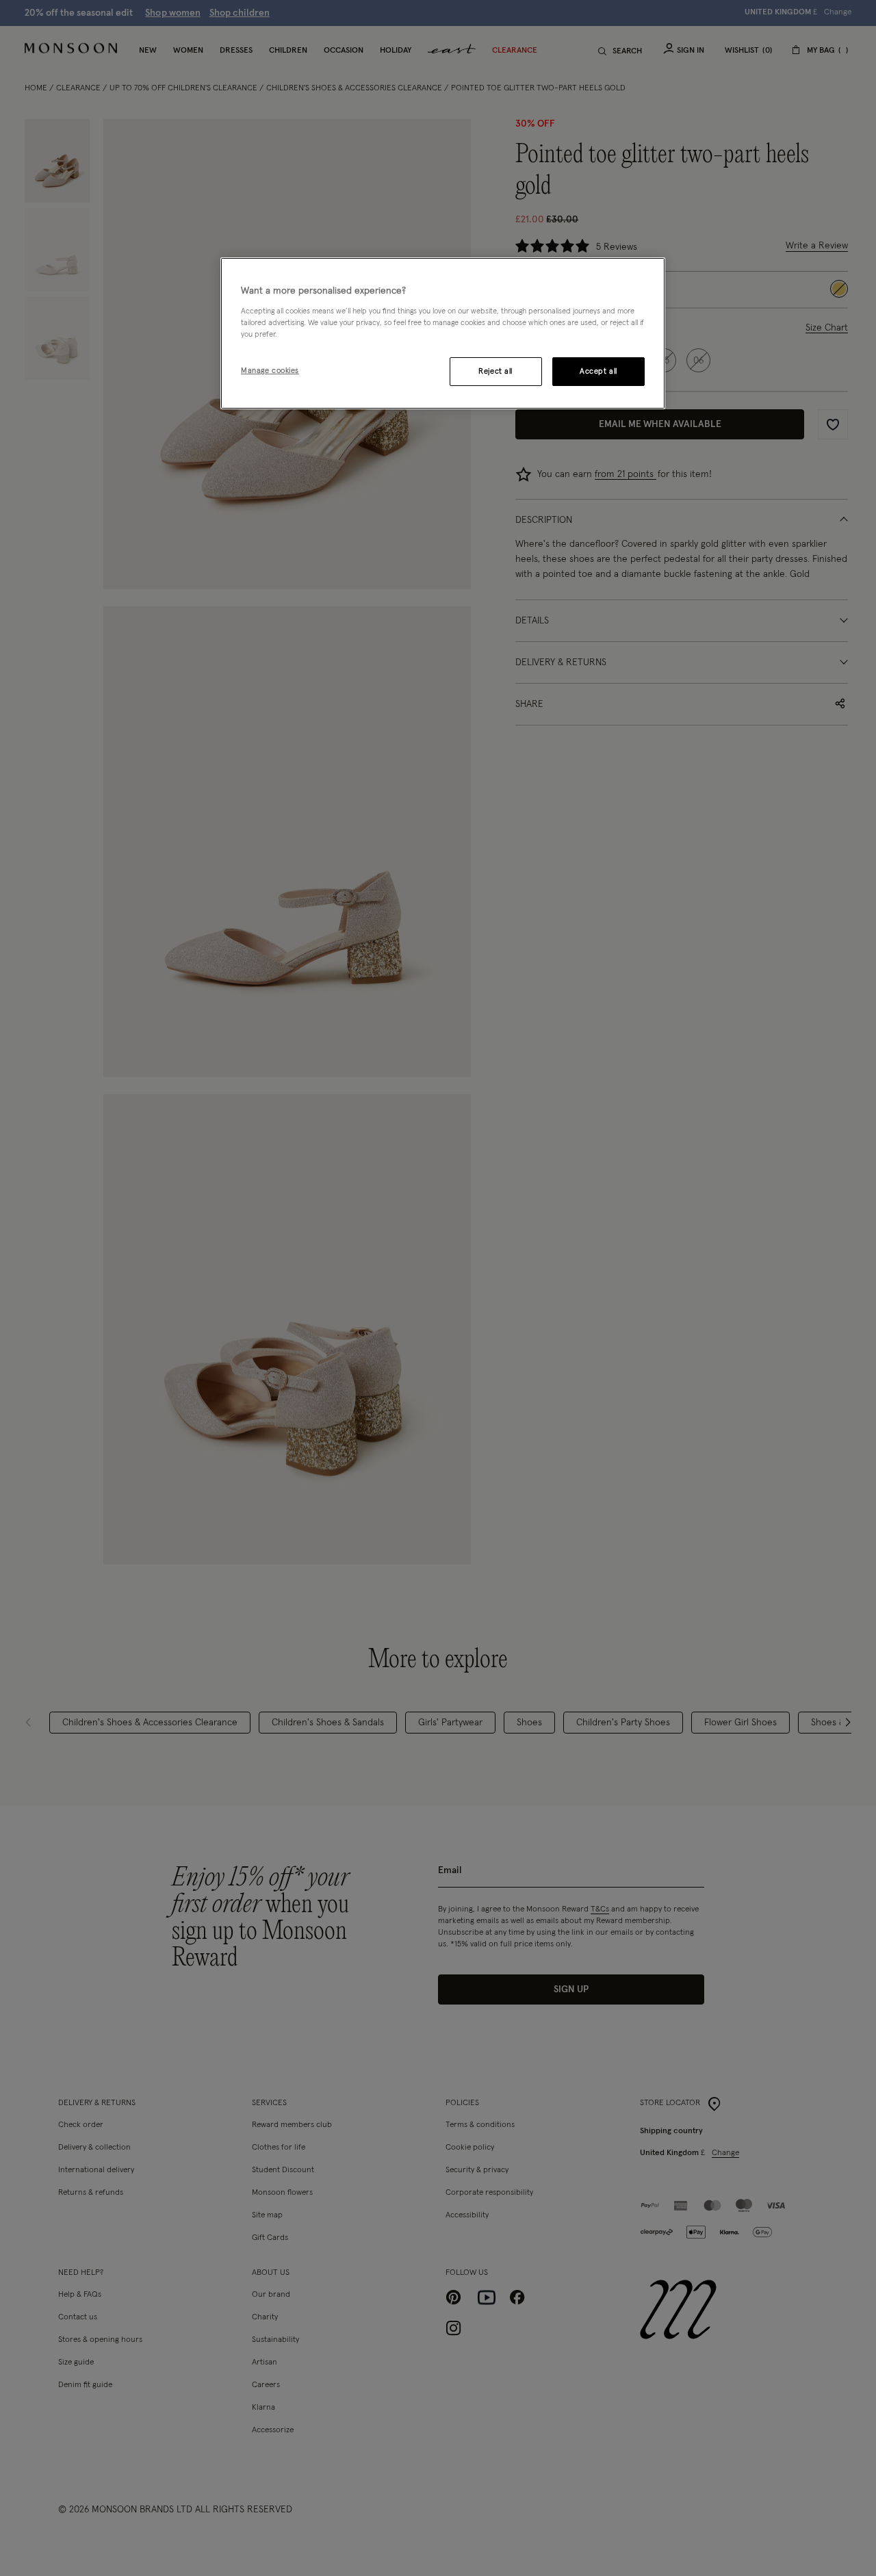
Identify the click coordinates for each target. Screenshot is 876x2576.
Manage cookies (270, 371)
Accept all (598, 371)
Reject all (495, 371)
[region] (443, 333)
